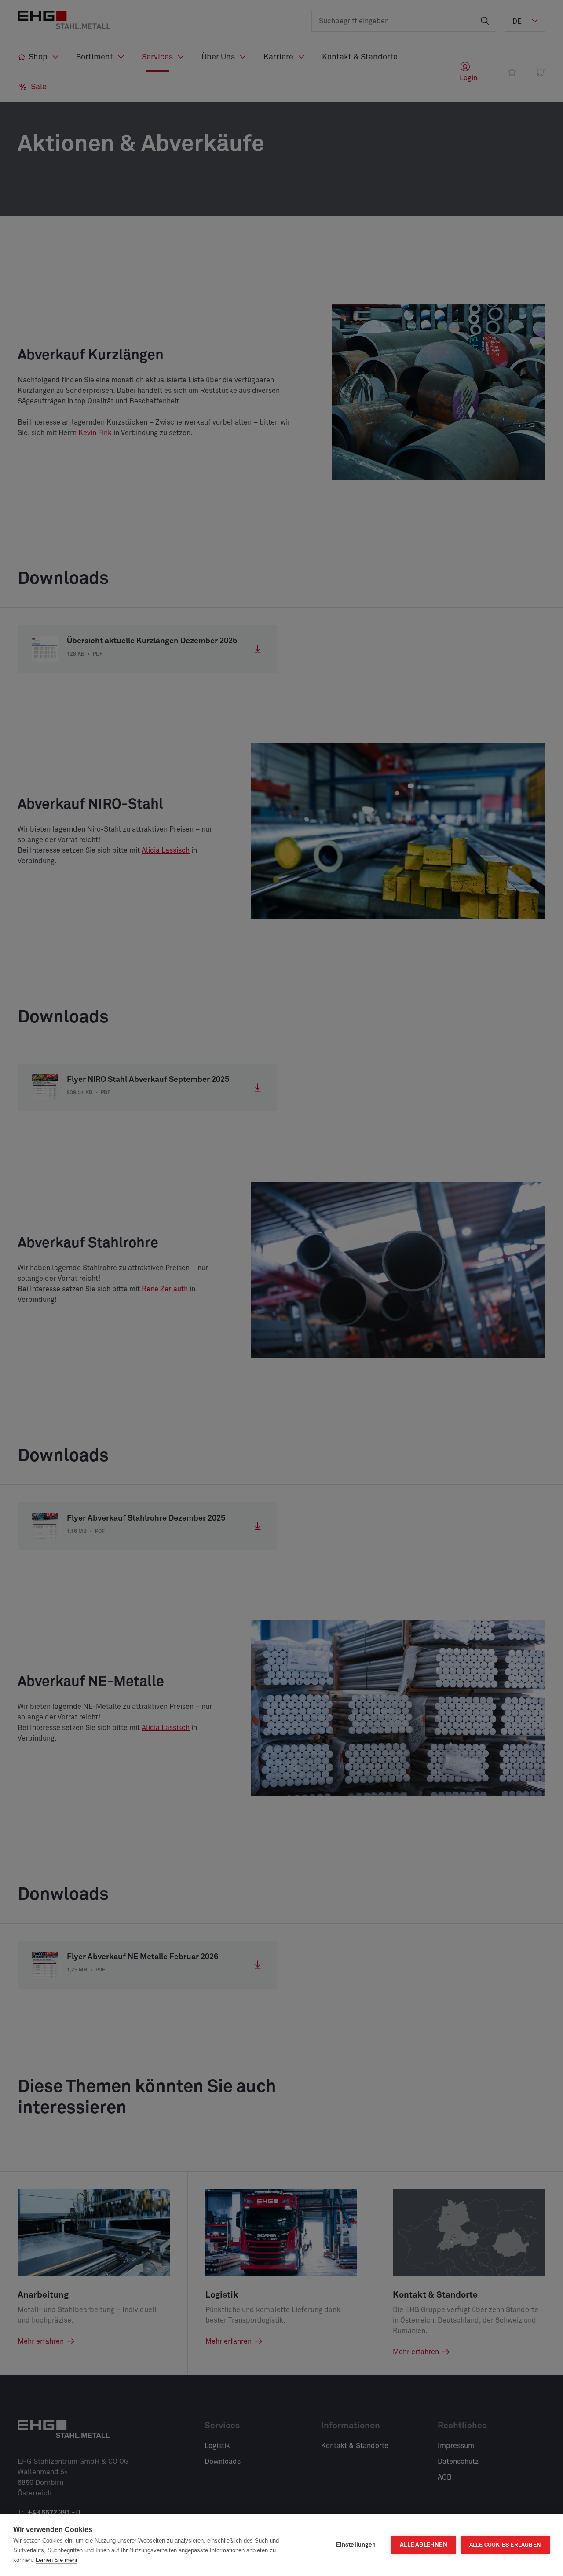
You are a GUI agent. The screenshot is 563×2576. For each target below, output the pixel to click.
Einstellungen (356, 2545)
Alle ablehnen (424, 2545)
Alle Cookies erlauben (505, 2545)
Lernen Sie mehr (57, 2560)
